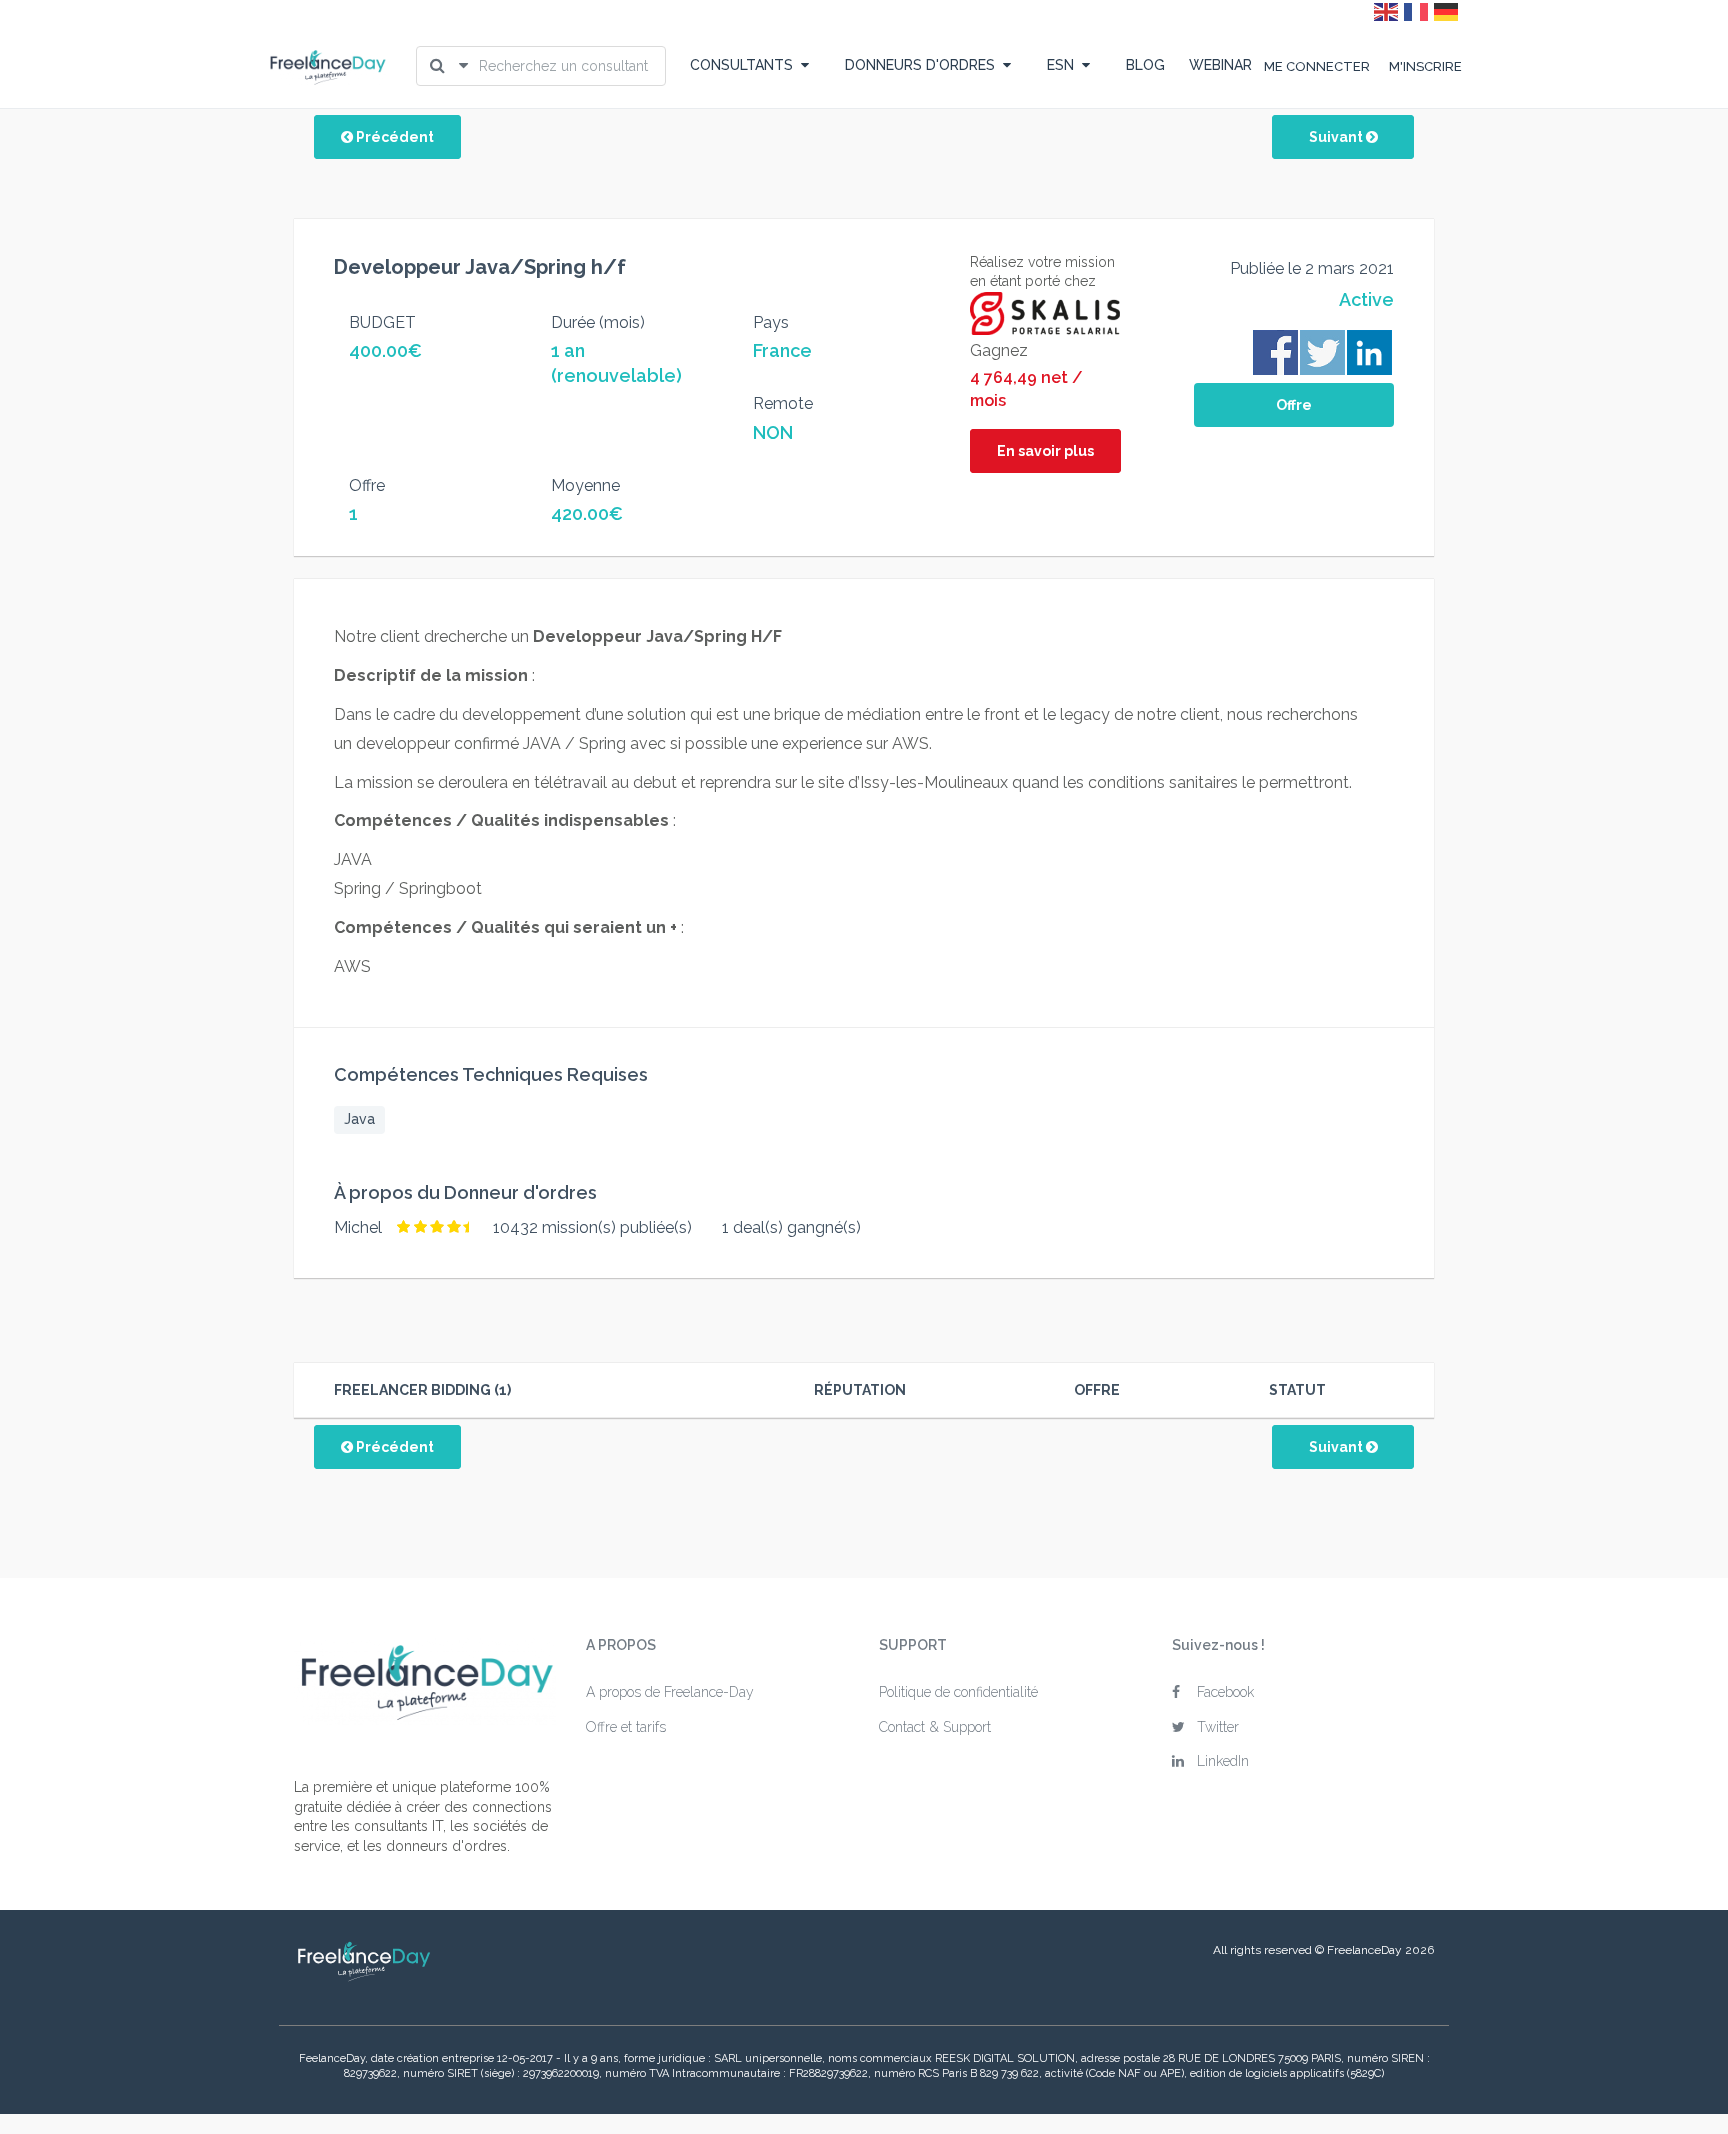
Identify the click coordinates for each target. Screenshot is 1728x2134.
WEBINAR (1220, 65)
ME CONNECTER (1317, 66)
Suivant (1337, 137)
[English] (1387, 11)
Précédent (393, 137)
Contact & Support (935, 1727)
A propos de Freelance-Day (670, 1692)
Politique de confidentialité (958, 1692)
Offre (1294, 405)
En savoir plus (1045, 451)
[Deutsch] (1447, 11)
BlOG (1145, 65)
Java (359, 1119)
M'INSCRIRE (1425, 66)
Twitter (1218, 1727)
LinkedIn (1223, 1761)
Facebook (1225, 1692)
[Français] (1417, 11)
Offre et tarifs (626, 1727)
